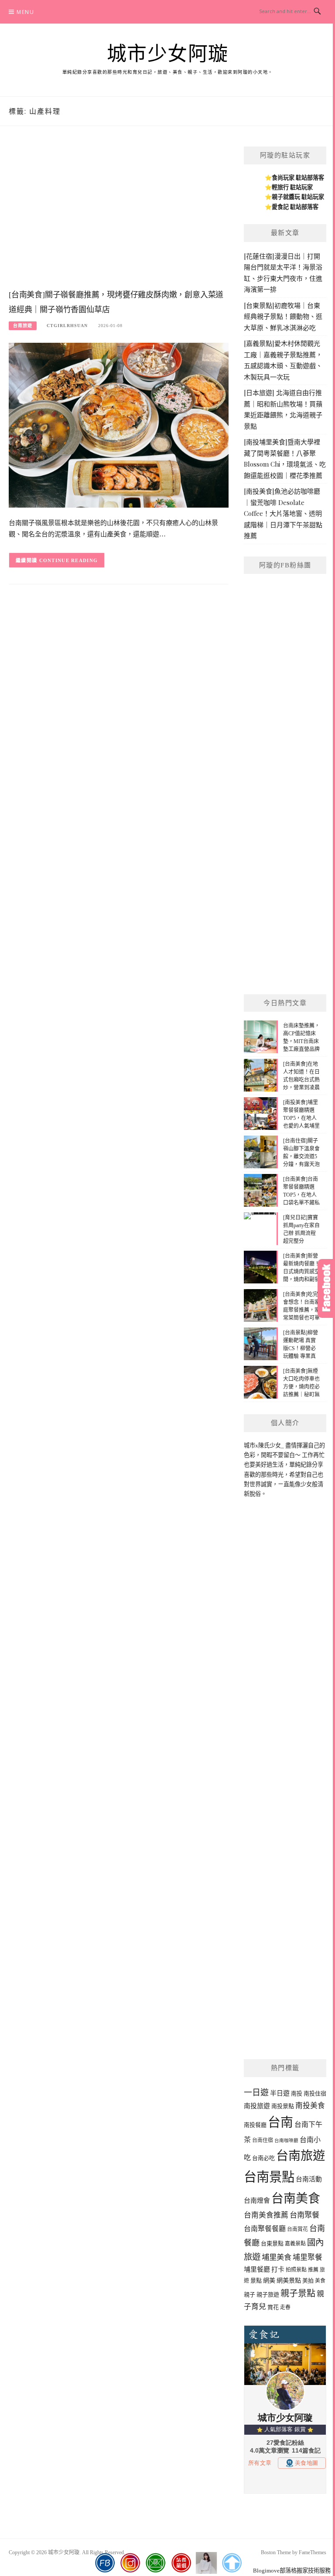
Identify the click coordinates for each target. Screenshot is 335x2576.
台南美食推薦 (266, 2215)
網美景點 (289, 2280)
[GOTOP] (232, 2563)
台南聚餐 (304, 2215)
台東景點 (272, 2243)
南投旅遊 (257, 2106)
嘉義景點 (295, 2244)
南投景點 (283, 2106)
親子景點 (298, 2293)
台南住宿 (263, 2140)
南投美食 (310, 2106)
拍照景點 (296, 2270)
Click (326, 1288)
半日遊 (280, 2093)
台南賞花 (297, 2229)
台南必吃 (263, 2158)
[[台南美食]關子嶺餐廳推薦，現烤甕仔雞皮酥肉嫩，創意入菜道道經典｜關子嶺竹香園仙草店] (119, 425)
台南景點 (269, 2177)
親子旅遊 (268, 2295)
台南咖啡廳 (286, 2141)
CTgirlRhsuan (67, 326)
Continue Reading (69, 560)
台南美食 (296, 2199)
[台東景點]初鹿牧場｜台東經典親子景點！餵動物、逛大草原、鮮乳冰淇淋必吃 (283, 316)
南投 (297, 2093)
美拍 (308, 2281)
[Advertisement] (119, 216)
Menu (25, 12)
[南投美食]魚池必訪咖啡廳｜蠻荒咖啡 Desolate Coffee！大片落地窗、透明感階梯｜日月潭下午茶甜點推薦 (283, 513)
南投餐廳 (255, 2125)
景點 (256, 2281)
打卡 (278, 2269)
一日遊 (256, 2093)
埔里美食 (277, 2257)
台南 (280, 2122)
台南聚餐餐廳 (265, 2229)
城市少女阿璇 (168, 54)
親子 (250, 2295)
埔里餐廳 (257, 2269)
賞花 (273, 2307)
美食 (320, 2281)
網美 (269, 2280)
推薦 (313, 2270)
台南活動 (309, 2179)
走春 (285, 2307)
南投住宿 (315, 2093)
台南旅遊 (23, 326)
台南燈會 (257, 2201)
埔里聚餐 (308, 2257)
